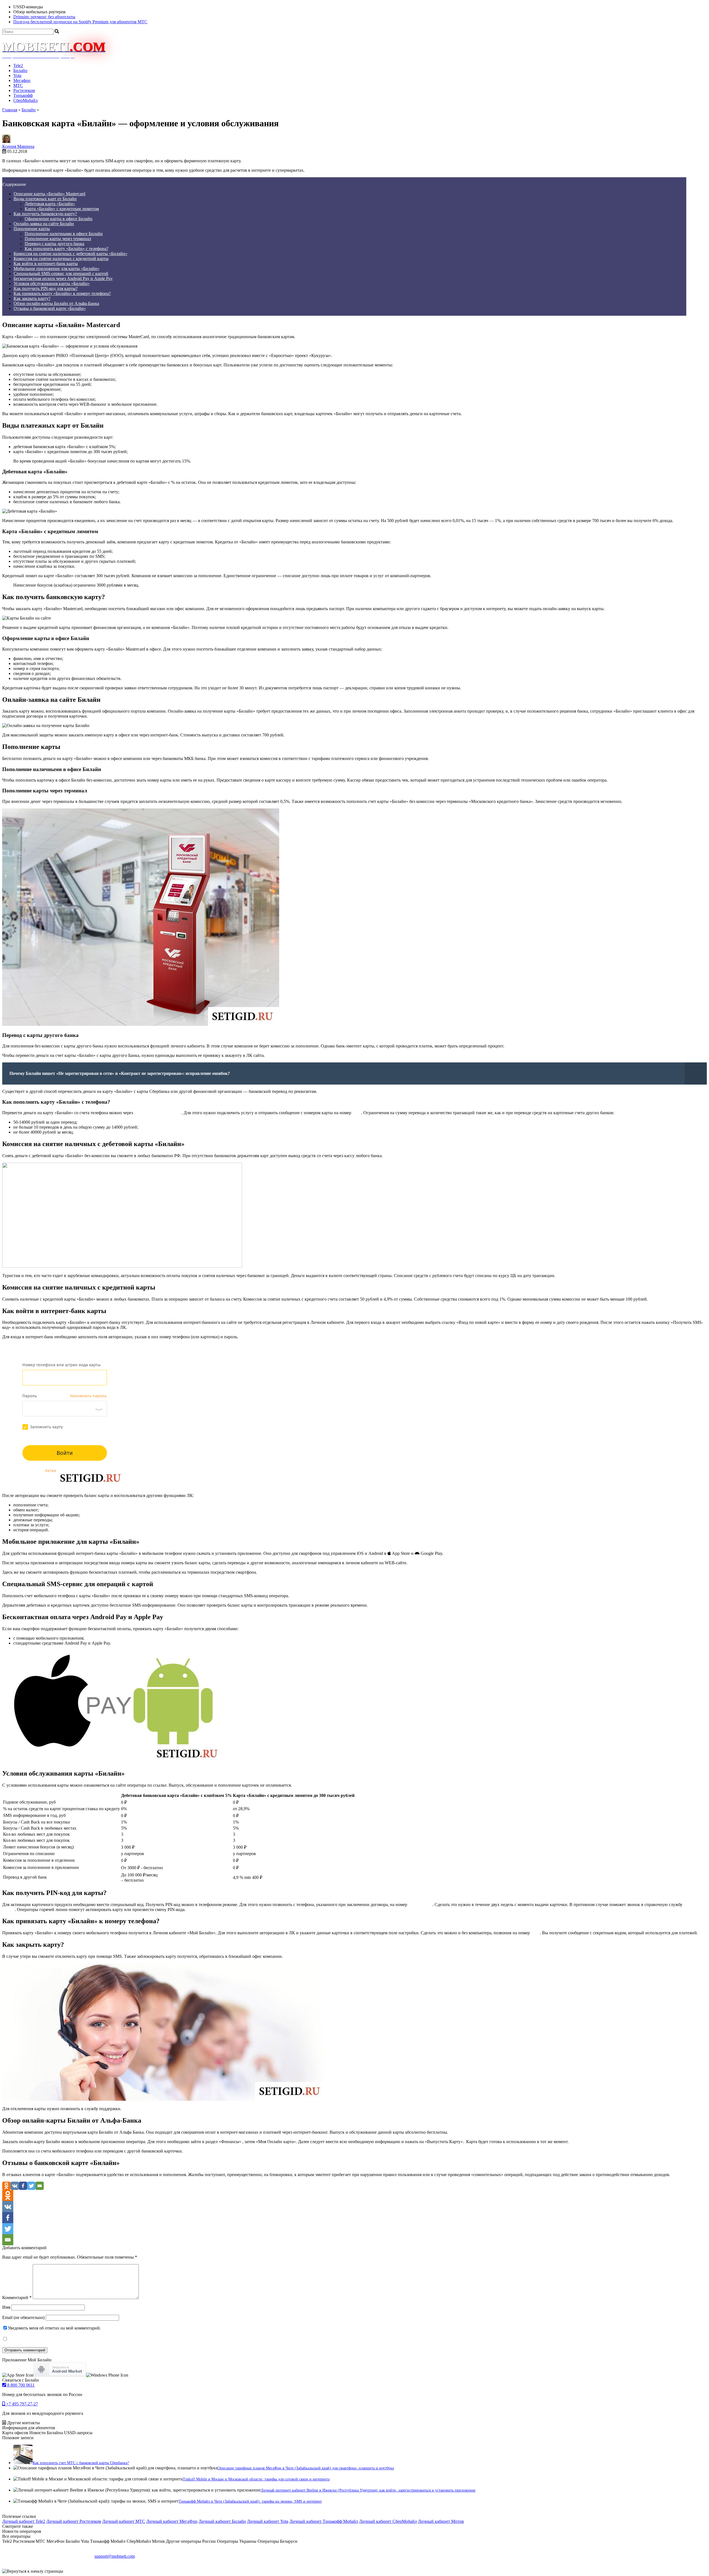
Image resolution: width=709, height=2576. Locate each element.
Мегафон (22, 80)
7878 (357, 1113)
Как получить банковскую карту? (45, 214)
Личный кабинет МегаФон (172, 2521)
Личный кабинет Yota (268, 2521)
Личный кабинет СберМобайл (388, 2521)
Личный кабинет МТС (124, 2521)
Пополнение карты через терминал (58, 239)
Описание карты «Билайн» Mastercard (49, 194)
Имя (6, 2307)
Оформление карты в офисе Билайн (59, 219)
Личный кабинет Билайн (222, 2521)
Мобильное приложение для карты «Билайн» (56, 269)
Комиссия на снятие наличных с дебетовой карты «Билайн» (70, 254)
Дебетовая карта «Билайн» (50, 204)
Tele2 (18, 66)
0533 (535, 1933)
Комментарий (17, 2298)
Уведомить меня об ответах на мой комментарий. (54, 2328)
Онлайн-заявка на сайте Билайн (44, 224)
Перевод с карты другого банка (54, 244)
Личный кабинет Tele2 (24, 2521)
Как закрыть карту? (32, 298)
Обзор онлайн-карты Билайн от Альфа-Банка (56, 303)
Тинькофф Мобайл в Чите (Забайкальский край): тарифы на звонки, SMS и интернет (250, 2501)
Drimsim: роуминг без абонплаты (44, 17)
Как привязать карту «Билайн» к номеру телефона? (62, 293)
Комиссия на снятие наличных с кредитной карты (61, 259)
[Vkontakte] (15, 2186)
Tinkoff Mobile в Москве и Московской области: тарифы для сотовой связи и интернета (256, 2479)
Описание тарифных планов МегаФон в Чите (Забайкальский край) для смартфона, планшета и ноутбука (306, 2468)
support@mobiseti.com (115, 2556)
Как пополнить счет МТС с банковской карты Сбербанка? (81, 2463)
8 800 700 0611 (20, 2385)
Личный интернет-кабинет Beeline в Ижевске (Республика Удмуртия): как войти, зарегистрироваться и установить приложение (368, 2490)
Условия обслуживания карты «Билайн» (52, 283)
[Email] (40, 2186)
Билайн (20, 70)
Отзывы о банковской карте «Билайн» (50, 308)
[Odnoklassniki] (6, 2186)
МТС (18, 85)
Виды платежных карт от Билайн (45, 199)
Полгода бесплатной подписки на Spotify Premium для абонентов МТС (80, 22)
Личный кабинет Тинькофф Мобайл (324, 2521)
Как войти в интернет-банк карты (46, 264)
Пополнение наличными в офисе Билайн (64, 234)
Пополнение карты (32, 229)
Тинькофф (23, 95)
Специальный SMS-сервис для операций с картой (61, 273)
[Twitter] (31, 2186)
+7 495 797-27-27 (21, 2404)
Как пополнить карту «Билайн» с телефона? (66, 249)
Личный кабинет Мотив (441, 2521)
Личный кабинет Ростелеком (74, 2521)
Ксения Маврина (18, 146)
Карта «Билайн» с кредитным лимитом (62, 209)
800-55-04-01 (420, 1905)
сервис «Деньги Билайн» (158, 1113)
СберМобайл (25, 100)
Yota (17, 75)
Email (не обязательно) (23, 2317)
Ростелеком (24, 90)
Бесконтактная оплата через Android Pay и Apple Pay (63, 278)
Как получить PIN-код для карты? (46, 288)
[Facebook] (23, 2186)
